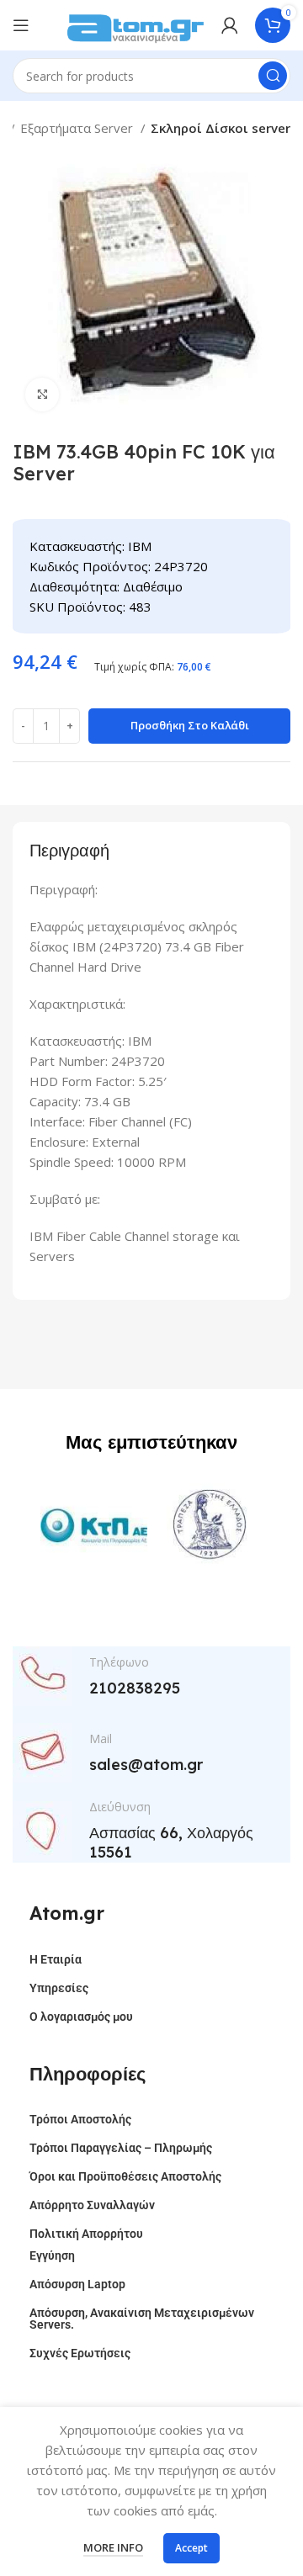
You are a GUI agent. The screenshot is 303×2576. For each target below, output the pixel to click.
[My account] (230, 25)
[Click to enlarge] (42, 395)
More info (113, 2547)
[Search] (273, 76)
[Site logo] (136, 24)
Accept (191, 2548)
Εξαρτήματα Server (78, 128)
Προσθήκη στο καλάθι (190, 725)
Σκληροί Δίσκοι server (221, 128)
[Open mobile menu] (21, 25)
